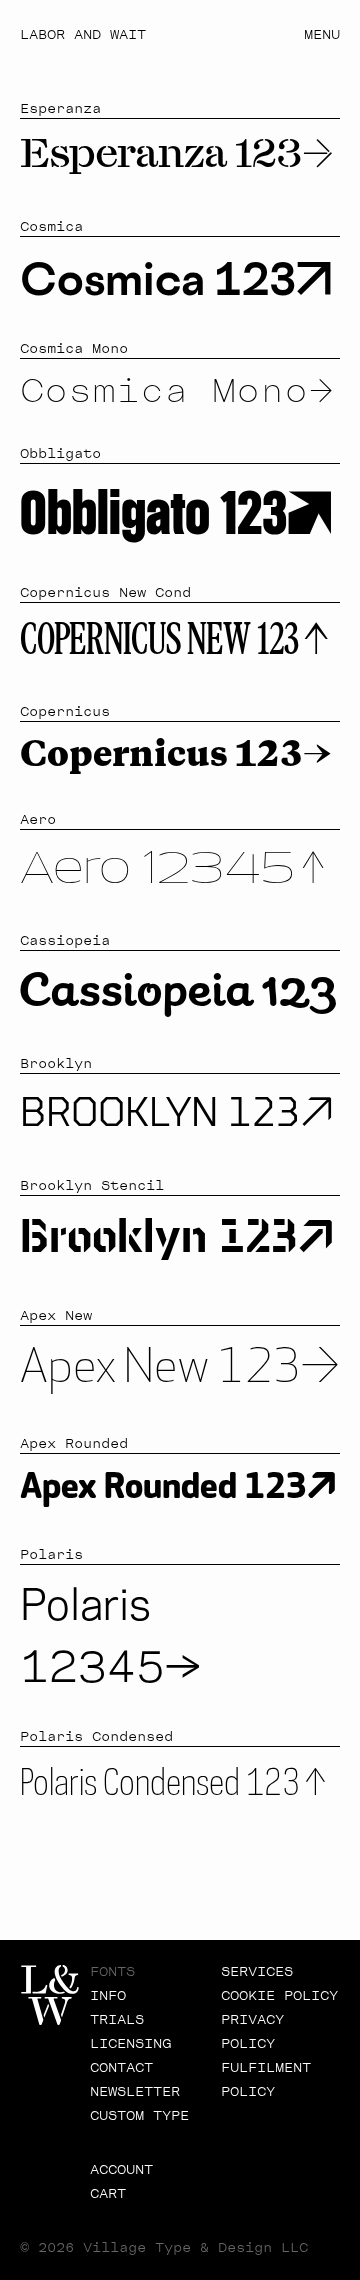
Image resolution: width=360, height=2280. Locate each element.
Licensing (130, 2044)
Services (257, 1972)
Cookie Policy (279, 1996)
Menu (322, 35)
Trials (117, 2020)
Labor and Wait (83, 35)
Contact (121, 2068)
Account (121, 2170)
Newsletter (135, 2092)
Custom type (139, 2116)
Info (108, 1996)
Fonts (112, 1972)
